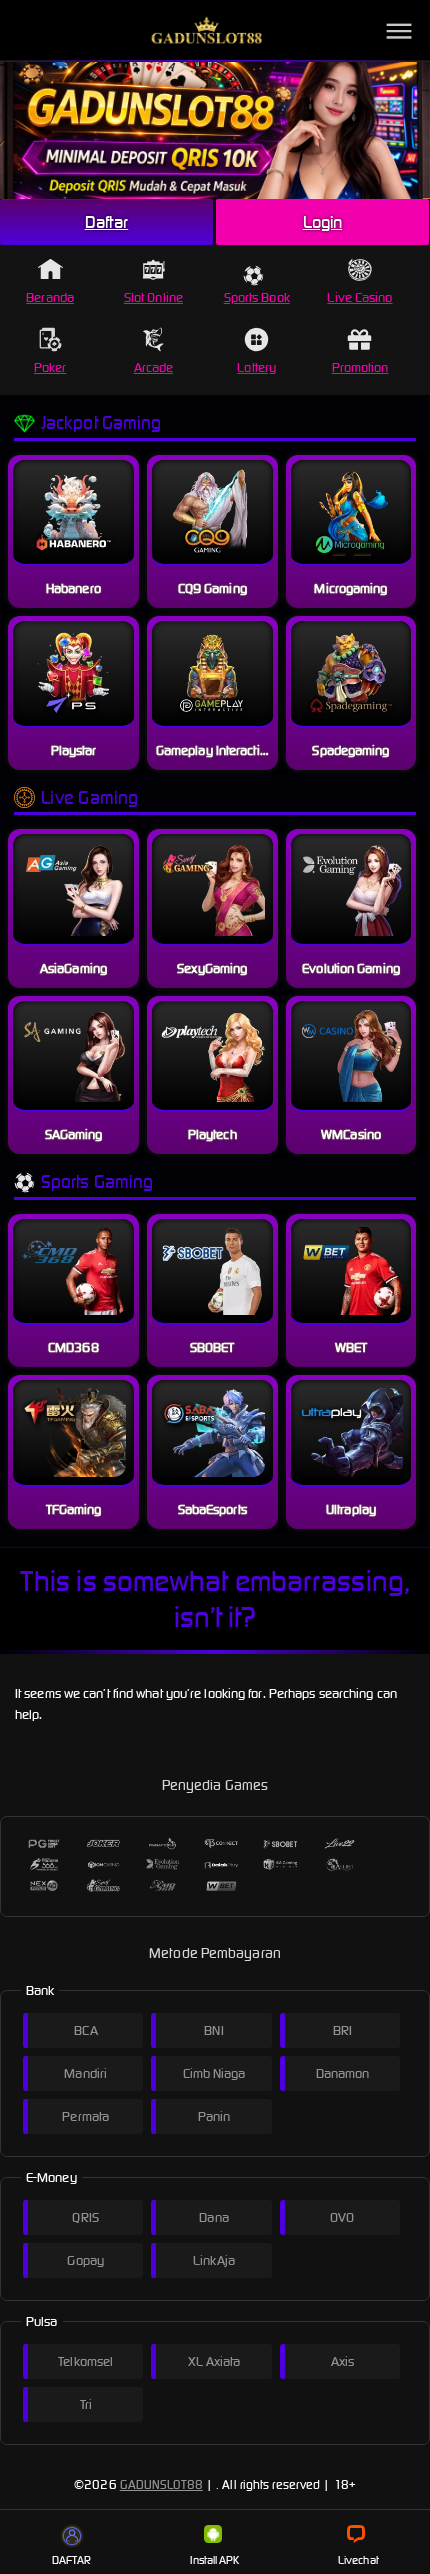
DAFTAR (72, 2560)
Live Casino (359, 297)
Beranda (50, 297)
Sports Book (257, 297)
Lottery (256, 367)
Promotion (360, 367)
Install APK (214, 2560)
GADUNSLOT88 (161, 2484)
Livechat (358, 2560)
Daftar (107, 222)
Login (323, 222)
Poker (50, 367)
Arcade (154, 367)
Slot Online (153, 297)
